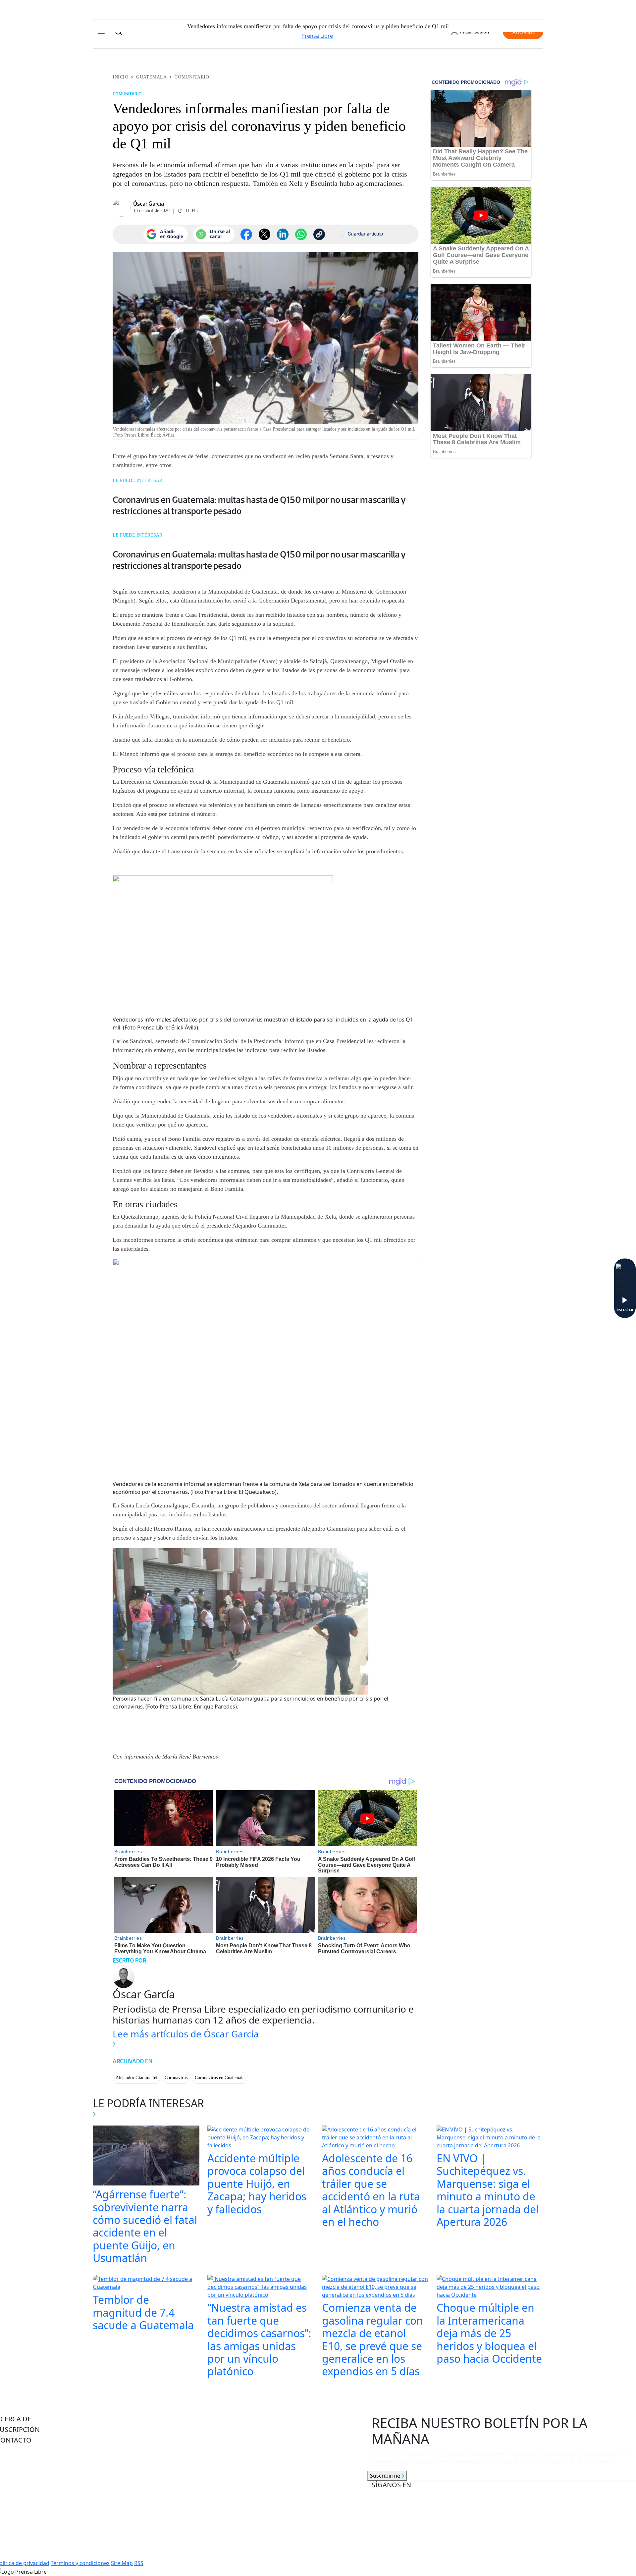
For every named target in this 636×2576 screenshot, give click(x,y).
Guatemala (151, 77)
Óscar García (149, 204)
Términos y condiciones (80, 2563)
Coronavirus (176, 2078)
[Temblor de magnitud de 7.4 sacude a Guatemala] (146, 2284)
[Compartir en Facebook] (246, 234)
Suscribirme (386, 2476)
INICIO (120, 77)
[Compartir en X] (265, 234)
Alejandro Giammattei (136, 2078)
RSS (139, 2563)
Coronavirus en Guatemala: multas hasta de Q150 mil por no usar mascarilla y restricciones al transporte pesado (259, 505)
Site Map (122, 2563)
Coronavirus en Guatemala (220, 2078)
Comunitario (192, 77)
